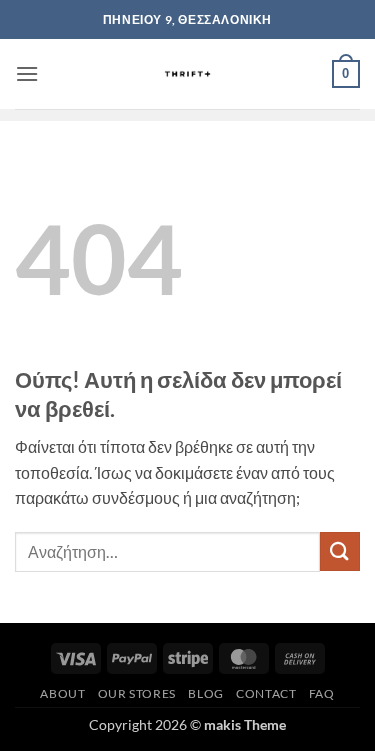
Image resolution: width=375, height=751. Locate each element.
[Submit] (340, 551)
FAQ (322, 693)
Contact (266, 693)
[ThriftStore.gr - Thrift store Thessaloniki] (187, 74)
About (62, 693)
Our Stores (137, 693)
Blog (205, 693)
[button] (27, 73)
